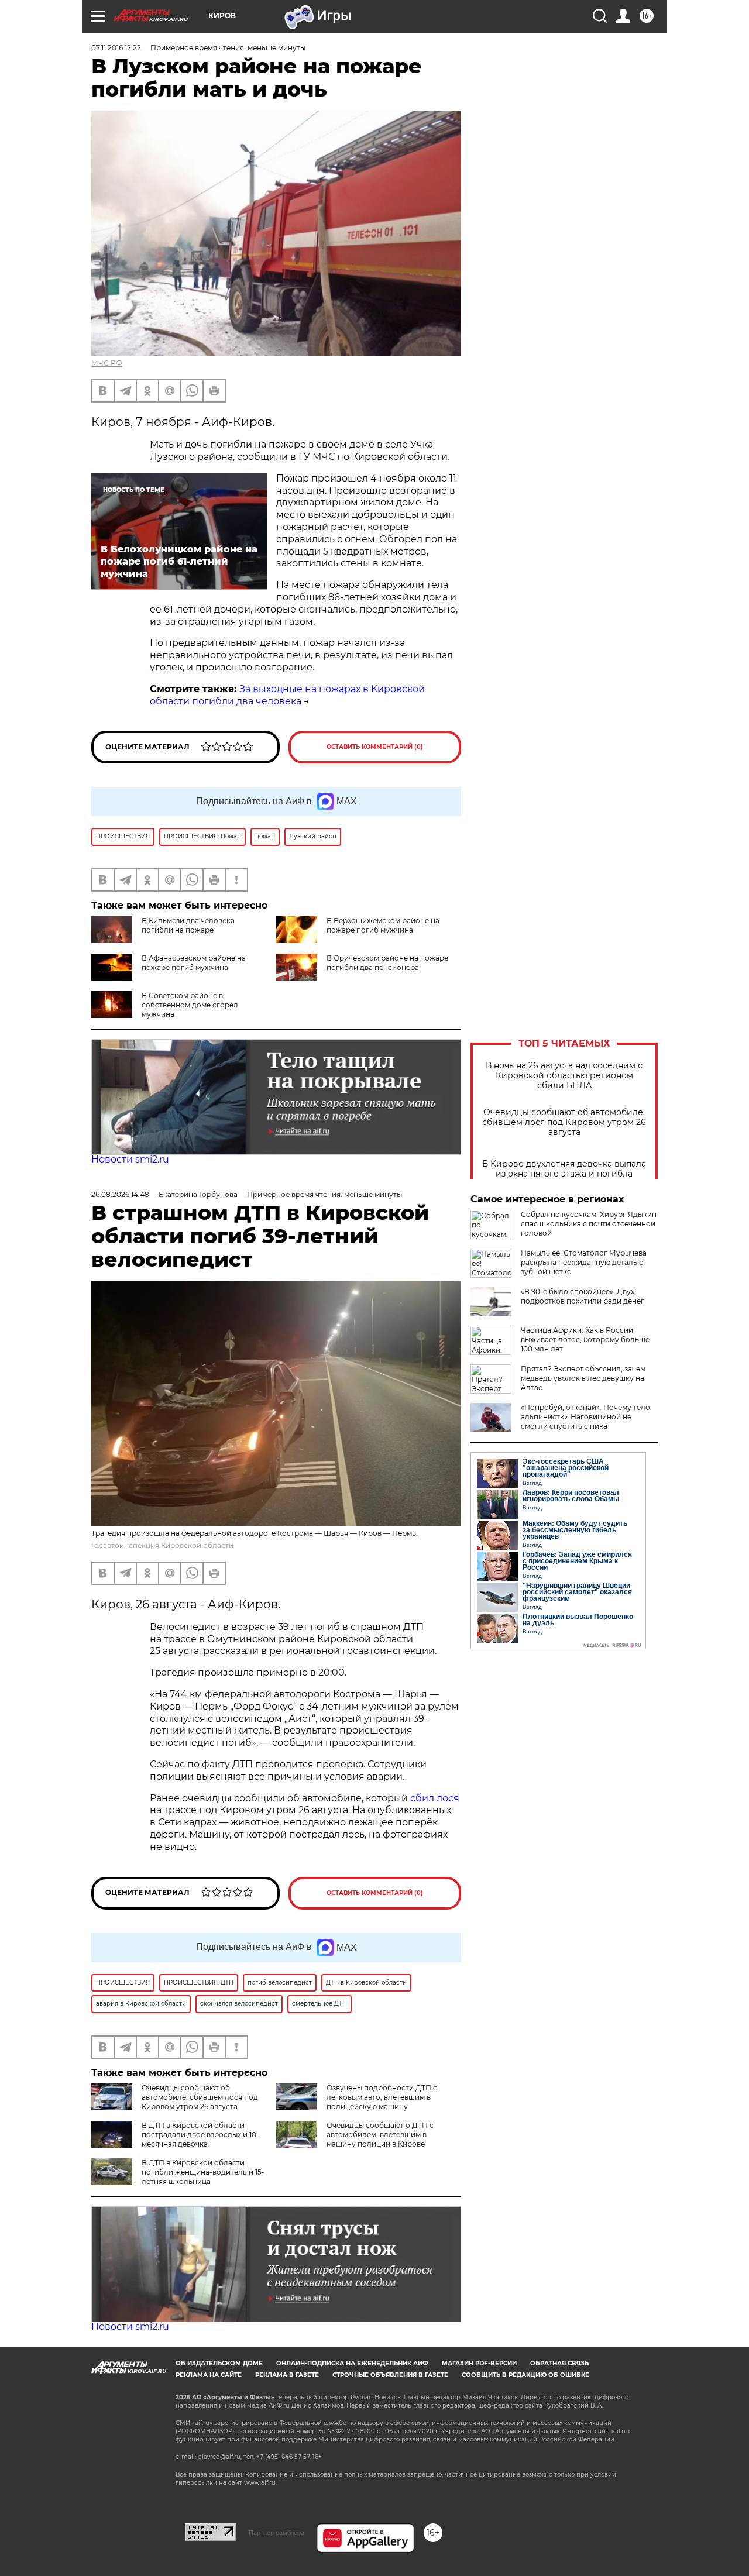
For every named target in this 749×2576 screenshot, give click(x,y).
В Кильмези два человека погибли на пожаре (188, 925)
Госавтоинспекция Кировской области (162, 1545)
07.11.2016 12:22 (116, 48)
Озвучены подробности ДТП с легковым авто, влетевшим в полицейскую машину (382, 2097)
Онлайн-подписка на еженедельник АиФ (352, 2363)
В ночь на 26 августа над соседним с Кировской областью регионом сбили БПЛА (564, 1076)
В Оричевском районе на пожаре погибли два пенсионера (387, 963)
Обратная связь (559, 2363)
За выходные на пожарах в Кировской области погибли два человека (287, 695)
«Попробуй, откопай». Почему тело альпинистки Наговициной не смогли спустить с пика (585, 1417)
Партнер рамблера (276, 2533)
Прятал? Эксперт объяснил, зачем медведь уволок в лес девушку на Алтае (583, 1378)
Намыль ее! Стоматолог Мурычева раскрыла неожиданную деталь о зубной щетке (584, 1262)
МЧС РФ (107, 363)
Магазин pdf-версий (479, 2363)
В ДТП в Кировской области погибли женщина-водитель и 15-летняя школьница (203, 2172)
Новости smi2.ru (130, 1159)
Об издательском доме (219, 2363)
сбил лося (435, 1798)
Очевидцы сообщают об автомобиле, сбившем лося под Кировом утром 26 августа (564, 1122)
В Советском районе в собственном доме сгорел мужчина (190, 1005)
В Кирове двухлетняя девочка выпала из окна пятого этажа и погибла (564, 1169)
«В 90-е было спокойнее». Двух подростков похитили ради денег (583, 1296)
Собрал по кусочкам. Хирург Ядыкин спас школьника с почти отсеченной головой (589, 1224)
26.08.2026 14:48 (120, 1194)
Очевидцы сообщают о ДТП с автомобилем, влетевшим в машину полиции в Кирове (380, 2135)
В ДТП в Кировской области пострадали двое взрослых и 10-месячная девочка (200, 2135)
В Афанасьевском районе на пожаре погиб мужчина (194, 963)
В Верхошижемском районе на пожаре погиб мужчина (383, 925)
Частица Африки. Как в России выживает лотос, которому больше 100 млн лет (585, 1339)
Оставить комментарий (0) (375, 747)
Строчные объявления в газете (390, 2375)
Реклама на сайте (209, 2375)
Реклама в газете (287, 2375)
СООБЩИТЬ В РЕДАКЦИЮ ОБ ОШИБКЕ (525, 2375)
